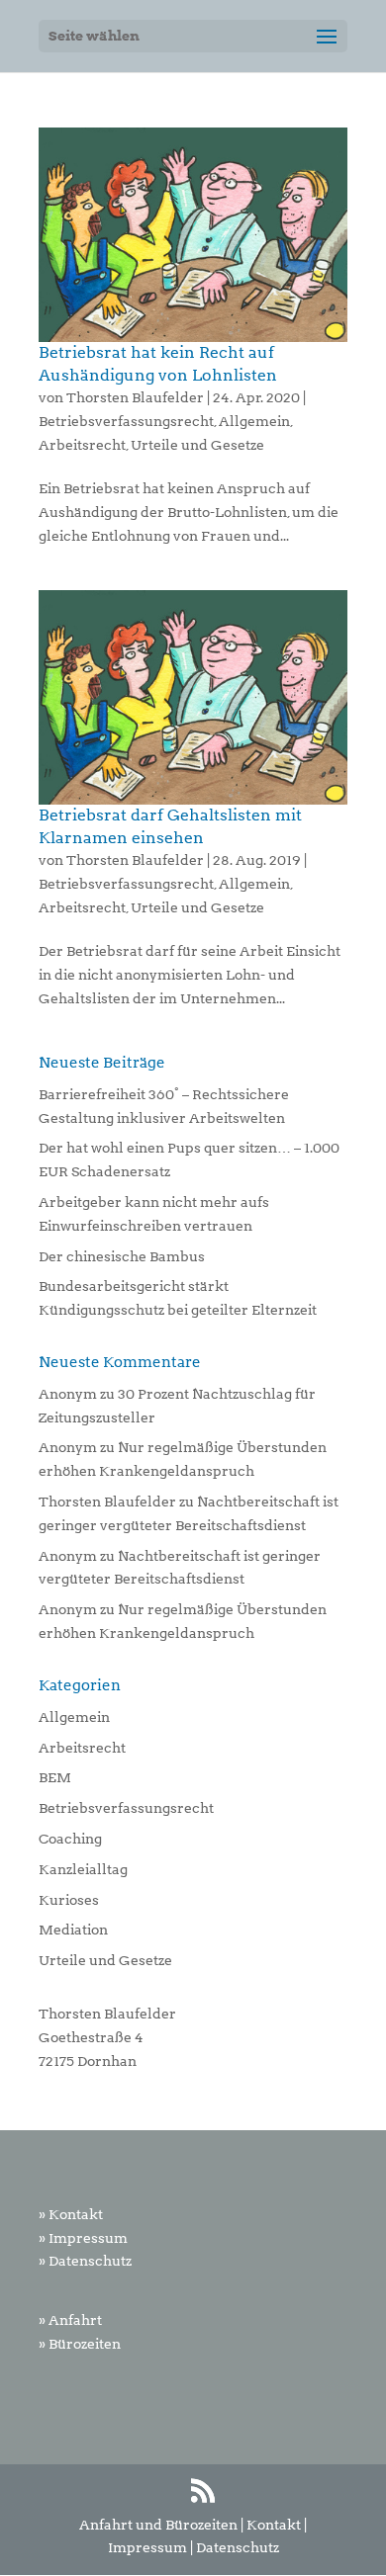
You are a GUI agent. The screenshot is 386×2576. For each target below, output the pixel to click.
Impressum (147, 2547)
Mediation (73, 1930)
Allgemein (254, 421)
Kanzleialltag (83, 1869)
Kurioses (69, 1900)
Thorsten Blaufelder (135, 397)
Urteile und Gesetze (197, 445)
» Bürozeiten (80, 2344)
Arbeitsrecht (82, 445)
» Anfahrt (70, 2320)
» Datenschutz (85, 2261)
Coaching (70, 1839)
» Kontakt (71, 2214)
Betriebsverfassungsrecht (126, 421)
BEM (55, 1777)
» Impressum (83, 2238)
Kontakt (274, 2525)
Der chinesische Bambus (122, 1256)
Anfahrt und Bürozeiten (158, 2525)
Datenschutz (238, 2547)
